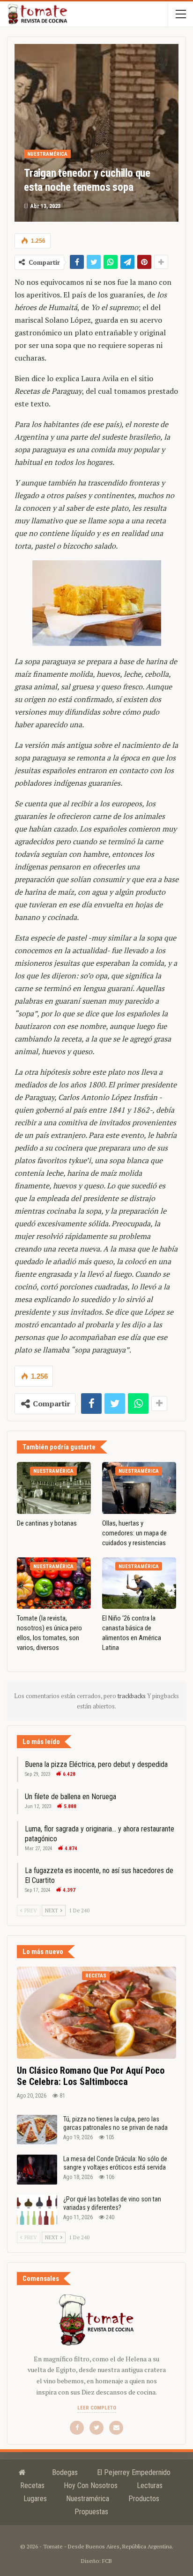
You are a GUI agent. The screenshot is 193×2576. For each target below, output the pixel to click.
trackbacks (132, 1696)
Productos (144, 2499)
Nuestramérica (47, 154)
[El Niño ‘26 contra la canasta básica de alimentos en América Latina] (139, 1583)
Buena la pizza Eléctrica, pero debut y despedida (96, 1764)
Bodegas (65, 2472)
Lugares (35, 2499)
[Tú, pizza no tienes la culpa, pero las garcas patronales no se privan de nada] (37, 2130)
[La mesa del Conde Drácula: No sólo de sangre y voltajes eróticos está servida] (37, 2170)
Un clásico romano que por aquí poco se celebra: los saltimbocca (91, 2076)
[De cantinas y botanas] (54, 1488)
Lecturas (150, 2486)
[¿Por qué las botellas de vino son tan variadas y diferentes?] (37, 2210)
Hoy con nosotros (91, 2486)
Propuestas (91, 2512)
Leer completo (97, 2408)
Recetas (96, 1976)
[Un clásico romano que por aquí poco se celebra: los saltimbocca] (96, 2013)
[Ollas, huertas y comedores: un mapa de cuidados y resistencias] (139, 1488)
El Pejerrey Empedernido (134, 2472)
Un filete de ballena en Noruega (71, 1797)
